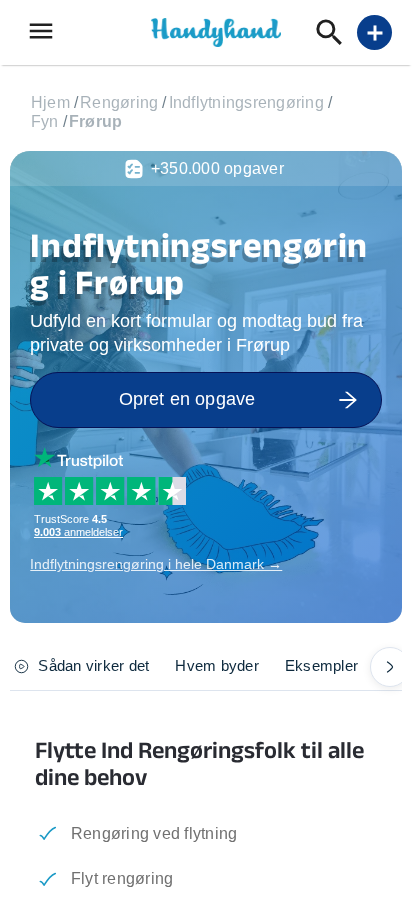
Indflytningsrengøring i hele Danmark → (156, 564)
